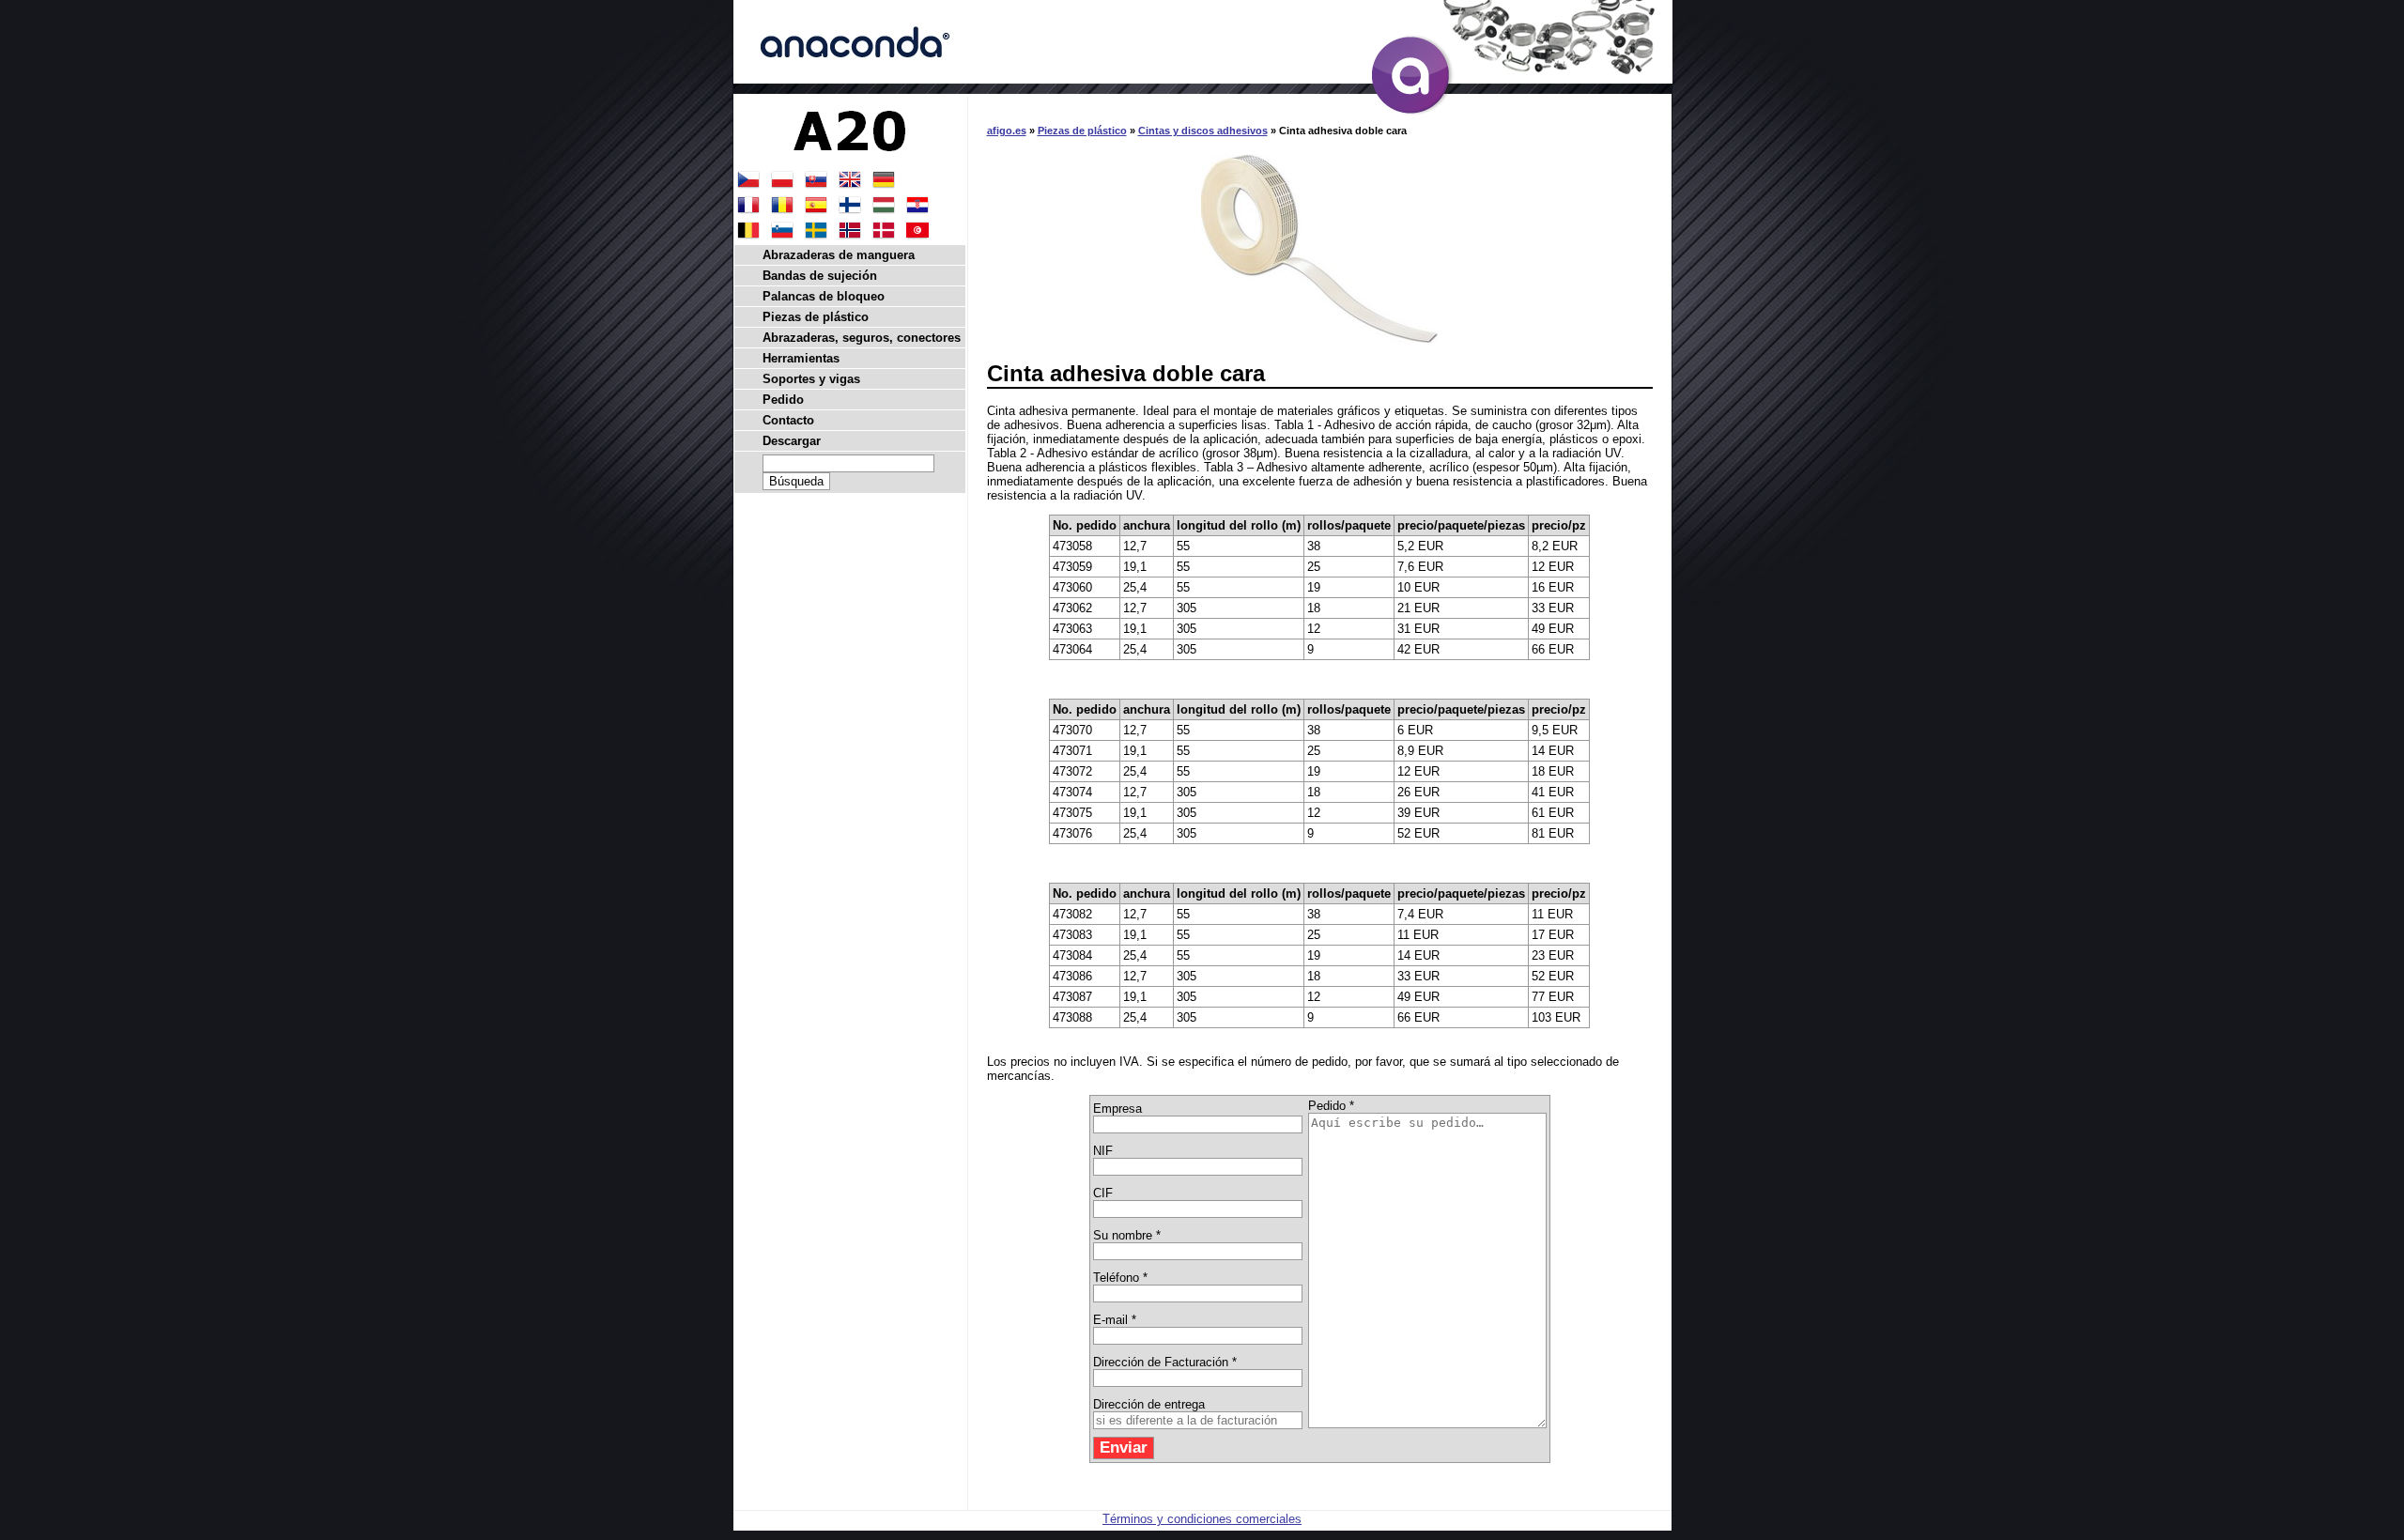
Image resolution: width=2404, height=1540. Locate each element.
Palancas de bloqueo (824, 296)
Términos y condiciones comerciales (1202, 1519)
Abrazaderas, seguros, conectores (862, 338)
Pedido (783, 400)
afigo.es (1007, 131)
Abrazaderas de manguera (839, 255)
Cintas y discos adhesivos (1203, 131)
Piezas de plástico (1082, 131)
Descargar (792, 441)
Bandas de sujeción (820, 276)
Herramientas (801, 358)
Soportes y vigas (811, 379)
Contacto (788, 420)
